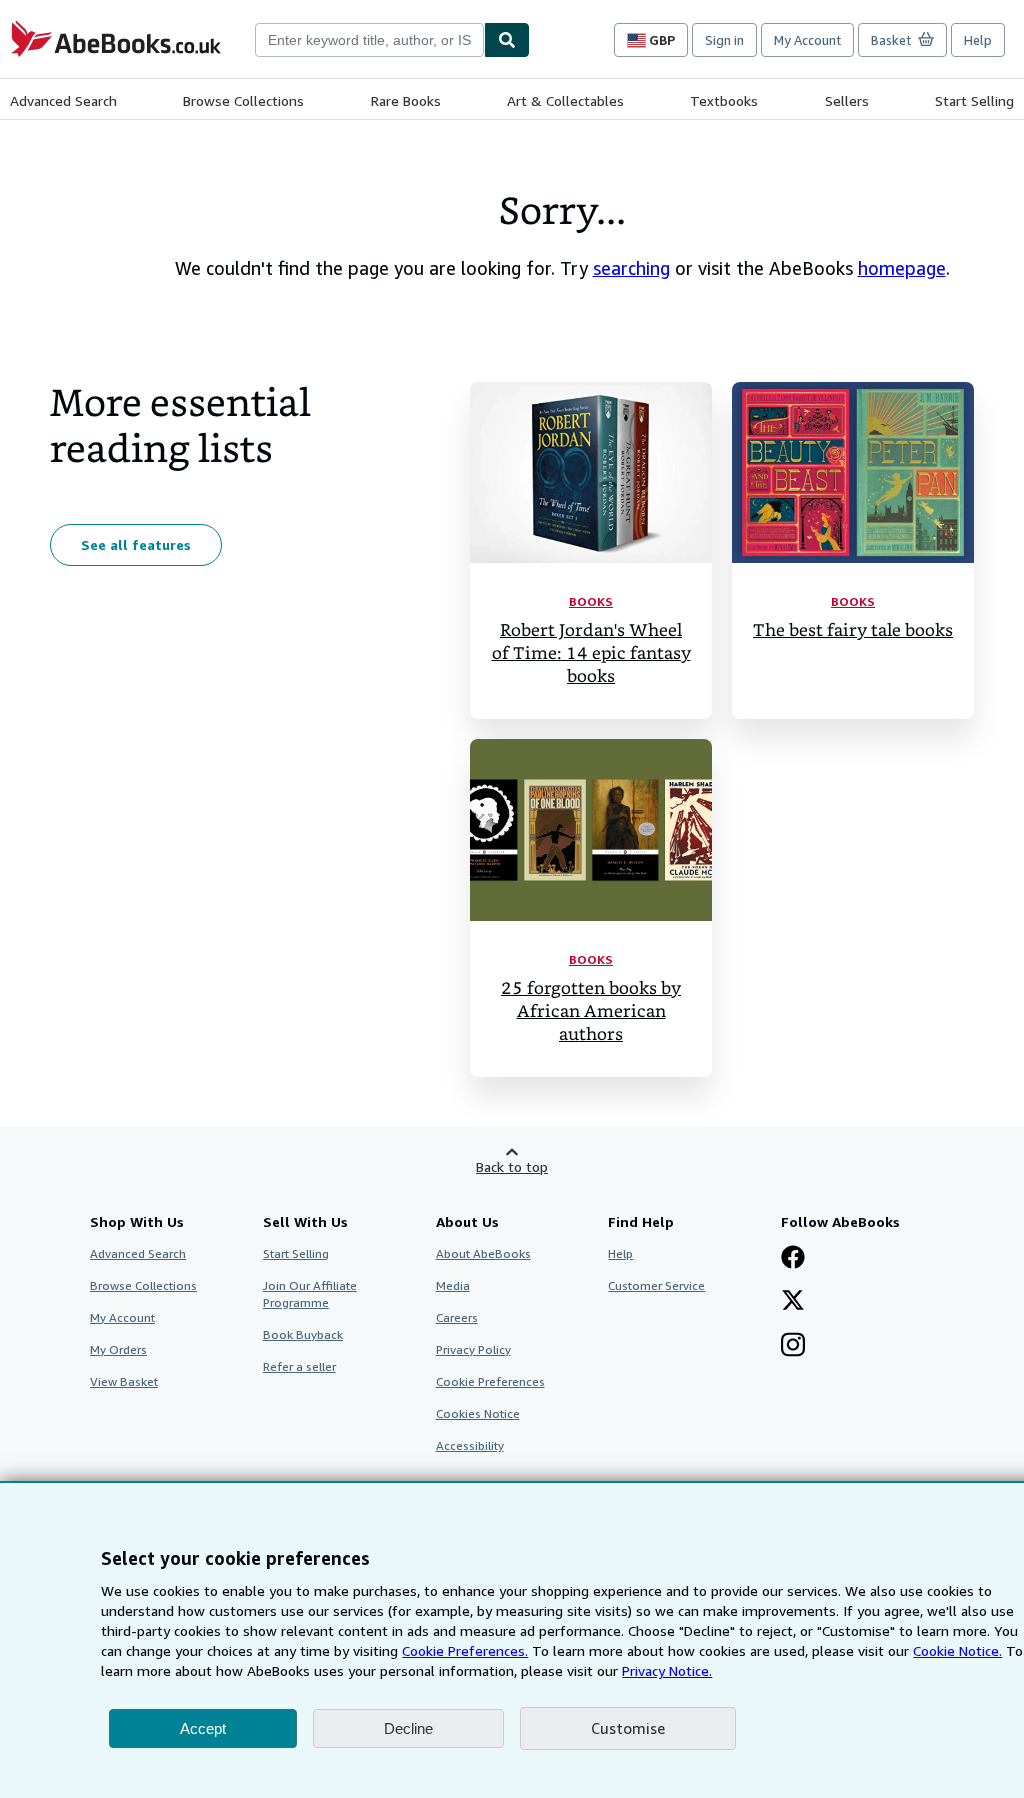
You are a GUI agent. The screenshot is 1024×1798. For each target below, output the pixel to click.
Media (453, 1285)
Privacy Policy (473, 1349)
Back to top (512, 1166)
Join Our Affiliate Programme (310, 1294)
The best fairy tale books (853, 630)
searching (631, 268)
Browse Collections (243, 100)
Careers (457, 1317)
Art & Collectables (565, 100)
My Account (807, 40)
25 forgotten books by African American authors (591, 1011)
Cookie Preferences (490, 1381)
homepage (902, 268)
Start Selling (974, 100)
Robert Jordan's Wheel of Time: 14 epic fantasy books (591, 653)
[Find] (507, 40)
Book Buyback (303, 1334)
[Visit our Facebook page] (793, 1259)
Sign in (724, 40)
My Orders (118, 1349)
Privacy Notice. (667, 1670)
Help (978, 40)
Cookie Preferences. (465, 1650)
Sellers (847, 100)
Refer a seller (299, 1366)
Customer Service (656, 1285)
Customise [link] (628, 1728)
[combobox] (369, 40)
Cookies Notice (478, 1413)
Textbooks (724, 100)
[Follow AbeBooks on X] (793, 1302)
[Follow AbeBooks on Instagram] (793, 1347)
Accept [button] (203, 1728)
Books (591, 601)
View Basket (124, 1381)
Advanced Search (63, 100)
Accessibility (470, 1445)
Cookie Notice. (957, 1650)
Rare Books (406, 100)
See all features (136, 544)
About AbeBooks (483, 1253)
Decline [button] (408, 1728)
